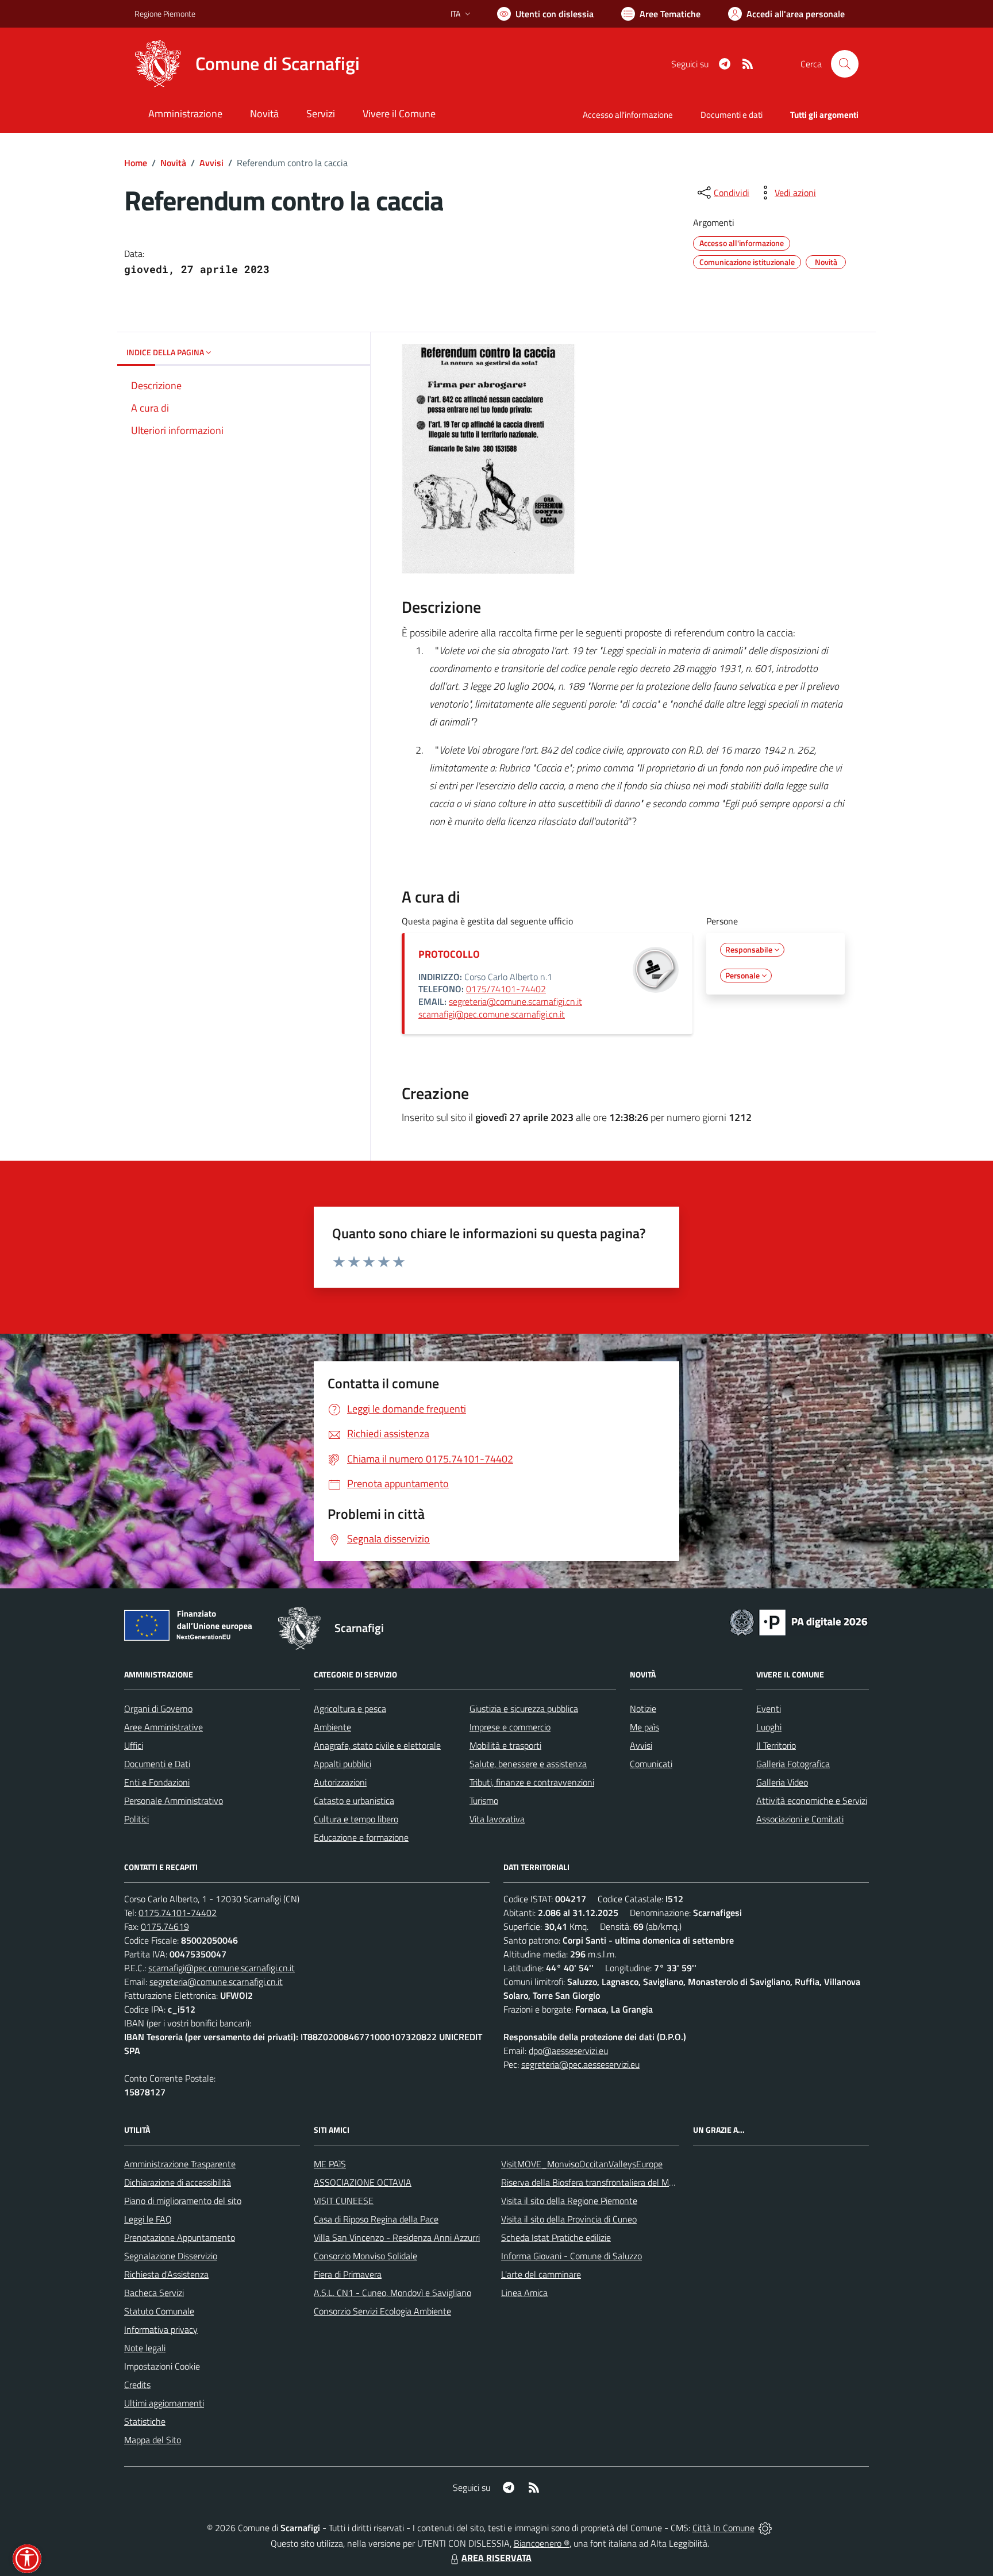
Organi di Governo (158, 1709)
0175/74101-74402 (506, 989)
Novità (173, 163)
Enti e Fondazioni (157, 1782)
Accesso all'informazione (628, 115)
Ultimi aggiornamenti (164, 2403)
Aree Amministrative (163, 1727)
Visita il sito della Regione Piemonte (569, 2201)
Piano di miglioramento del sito (183, 2201)
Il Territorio (776, 1745)
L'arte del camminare (541, 2274)
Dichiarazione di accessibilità (178, 2182)
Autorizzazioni (340, 1782)
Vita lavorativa (497, 1819)
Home (136, 163)
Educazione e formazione (361, 1837)
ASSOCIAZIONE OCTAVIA (363, 2182)
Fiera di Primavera (348, 2274)
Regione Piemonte (165, 14)
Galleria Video (782, 1782)
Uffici (134, 1745)
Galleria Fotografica (793, 1764)
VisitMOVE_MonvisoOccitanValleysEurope (582, 2164)
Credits (137, 2385)
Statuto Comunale (159, 2311)
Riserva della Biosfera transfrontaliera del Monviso (597, 2182)
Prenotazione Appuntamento (180, 2237)
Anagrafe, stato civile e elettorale (377, 1745)
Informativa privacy (161, 2329)
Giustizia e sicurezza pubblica (524, 1709)
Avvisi (211, 163)
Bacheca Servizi (154, 2293)
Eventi (769, 1709)
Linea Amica (524, 2293)
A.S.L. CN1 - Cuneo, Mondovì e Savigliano (392, 2293)
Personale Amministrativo (174, 1800)
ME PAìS (330, 2164)
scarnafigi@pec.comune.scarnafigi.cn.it (492, 1014)
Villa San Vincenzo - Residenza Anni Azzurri (397, 2237)
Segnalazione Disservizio (171, 2256)
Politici (136, 1819)
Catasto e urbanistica (354, 1800)
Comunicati (651, 1764)
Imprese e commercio (510, 1727)
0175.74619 (165, 1926)
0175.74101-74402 (178, 1913)
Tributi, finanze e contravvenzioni (532, 1782)
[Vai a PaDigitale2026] (799, 1621)
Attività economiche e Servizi (812, 1800)
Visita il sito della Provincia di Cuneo (569, 2219)
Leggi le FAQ (148, 2219)
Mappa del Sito (153, 2440)
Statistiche (145, 2421)
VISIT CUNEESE (344, 2201)
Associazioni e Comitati (800, 1819)
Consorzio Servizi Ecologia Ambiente (382, 2311)
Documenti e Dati (157, 1764)
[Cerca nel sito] (845, 64)
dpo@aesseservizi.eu (568, 2051)
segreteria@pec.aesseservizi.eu (580, 2064)
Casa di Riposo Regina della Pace (376, 2219)
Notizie (643, 1709)
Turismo (484, 1800)
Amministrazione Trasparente (180, 2164)
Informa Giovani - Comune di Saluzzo (571, 2256)
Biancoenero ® (542, 2543)
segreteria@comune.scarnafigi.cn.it (515, 1001)
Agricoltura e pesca (350, 1709)
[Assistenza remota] (765, 2528)
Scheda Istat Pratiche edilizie (556, 2237)
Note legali (145, 2348)
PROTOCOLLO (449, 954)
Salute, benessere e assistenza (528, 1764)
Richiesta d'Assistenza (166, 2274)
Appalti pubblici (342, 1764)
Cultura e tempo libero (356, 1819)
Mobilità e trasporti (505, 1745)
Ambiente (332, 1727)
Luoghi (769, 1727)
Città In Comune (723, 2528)
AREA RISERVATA (496, 2558)
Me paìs (644, 1727)
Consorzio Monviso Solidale (365, 2256)
